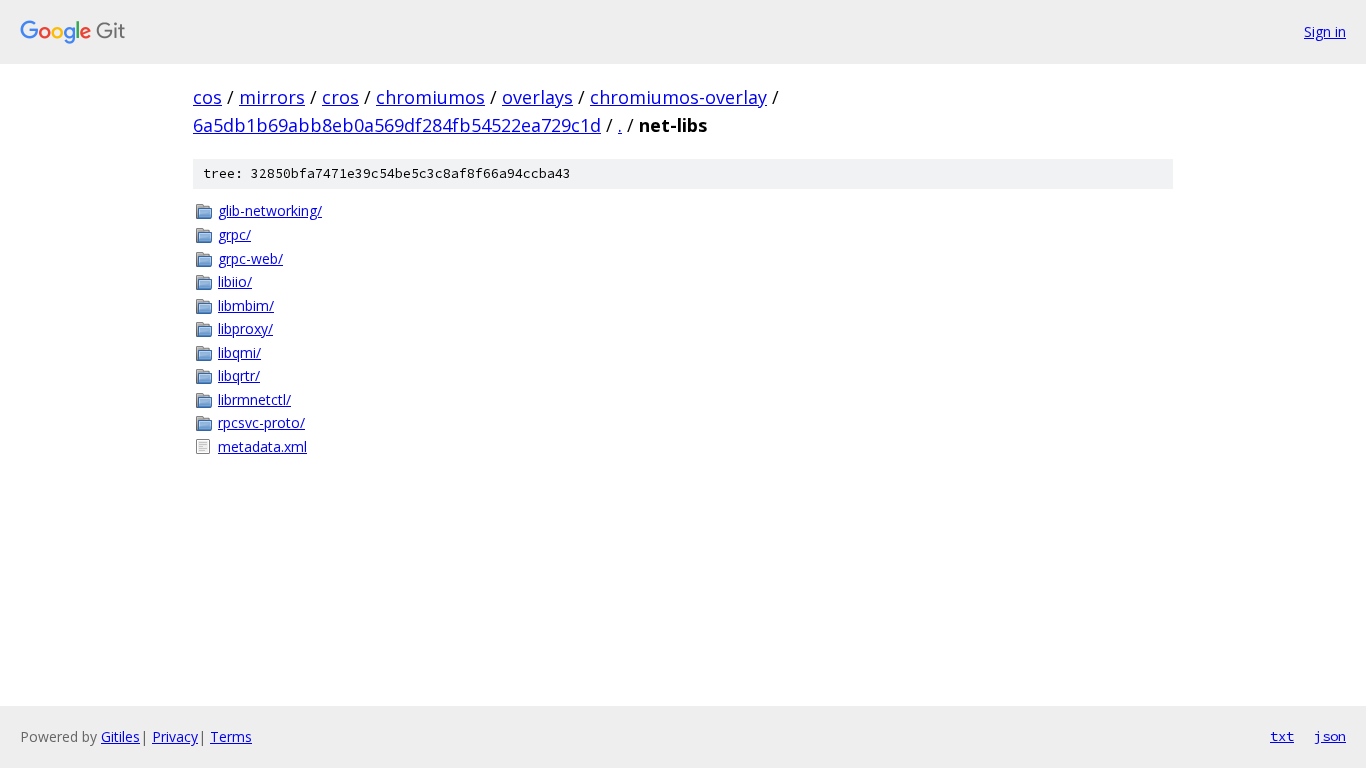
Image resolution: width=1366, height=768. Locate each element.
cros (340, 97)
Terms (231, 736)
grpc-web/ (250, 258)
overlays (537, 97)
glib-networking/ (270, 210)
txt (1282, 736)
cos (207, 97)
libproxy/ (245, 328)
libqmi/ (239, 352)
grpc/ (234, 234)
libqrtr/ (239, 375)
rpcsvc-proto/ (261, 422)
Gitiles (120, 736)
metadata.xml (262, 446)
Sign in (1325, 31)
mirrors (272, 97)
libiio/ (235, 281)
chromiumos (430, 97)
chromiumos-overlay (678, 97)
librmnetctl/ (254, 399)
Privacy (175, 736)
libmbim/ (246, 305)
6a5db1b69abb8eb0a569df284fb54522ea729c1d (397, 125)
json (1330, 736)
